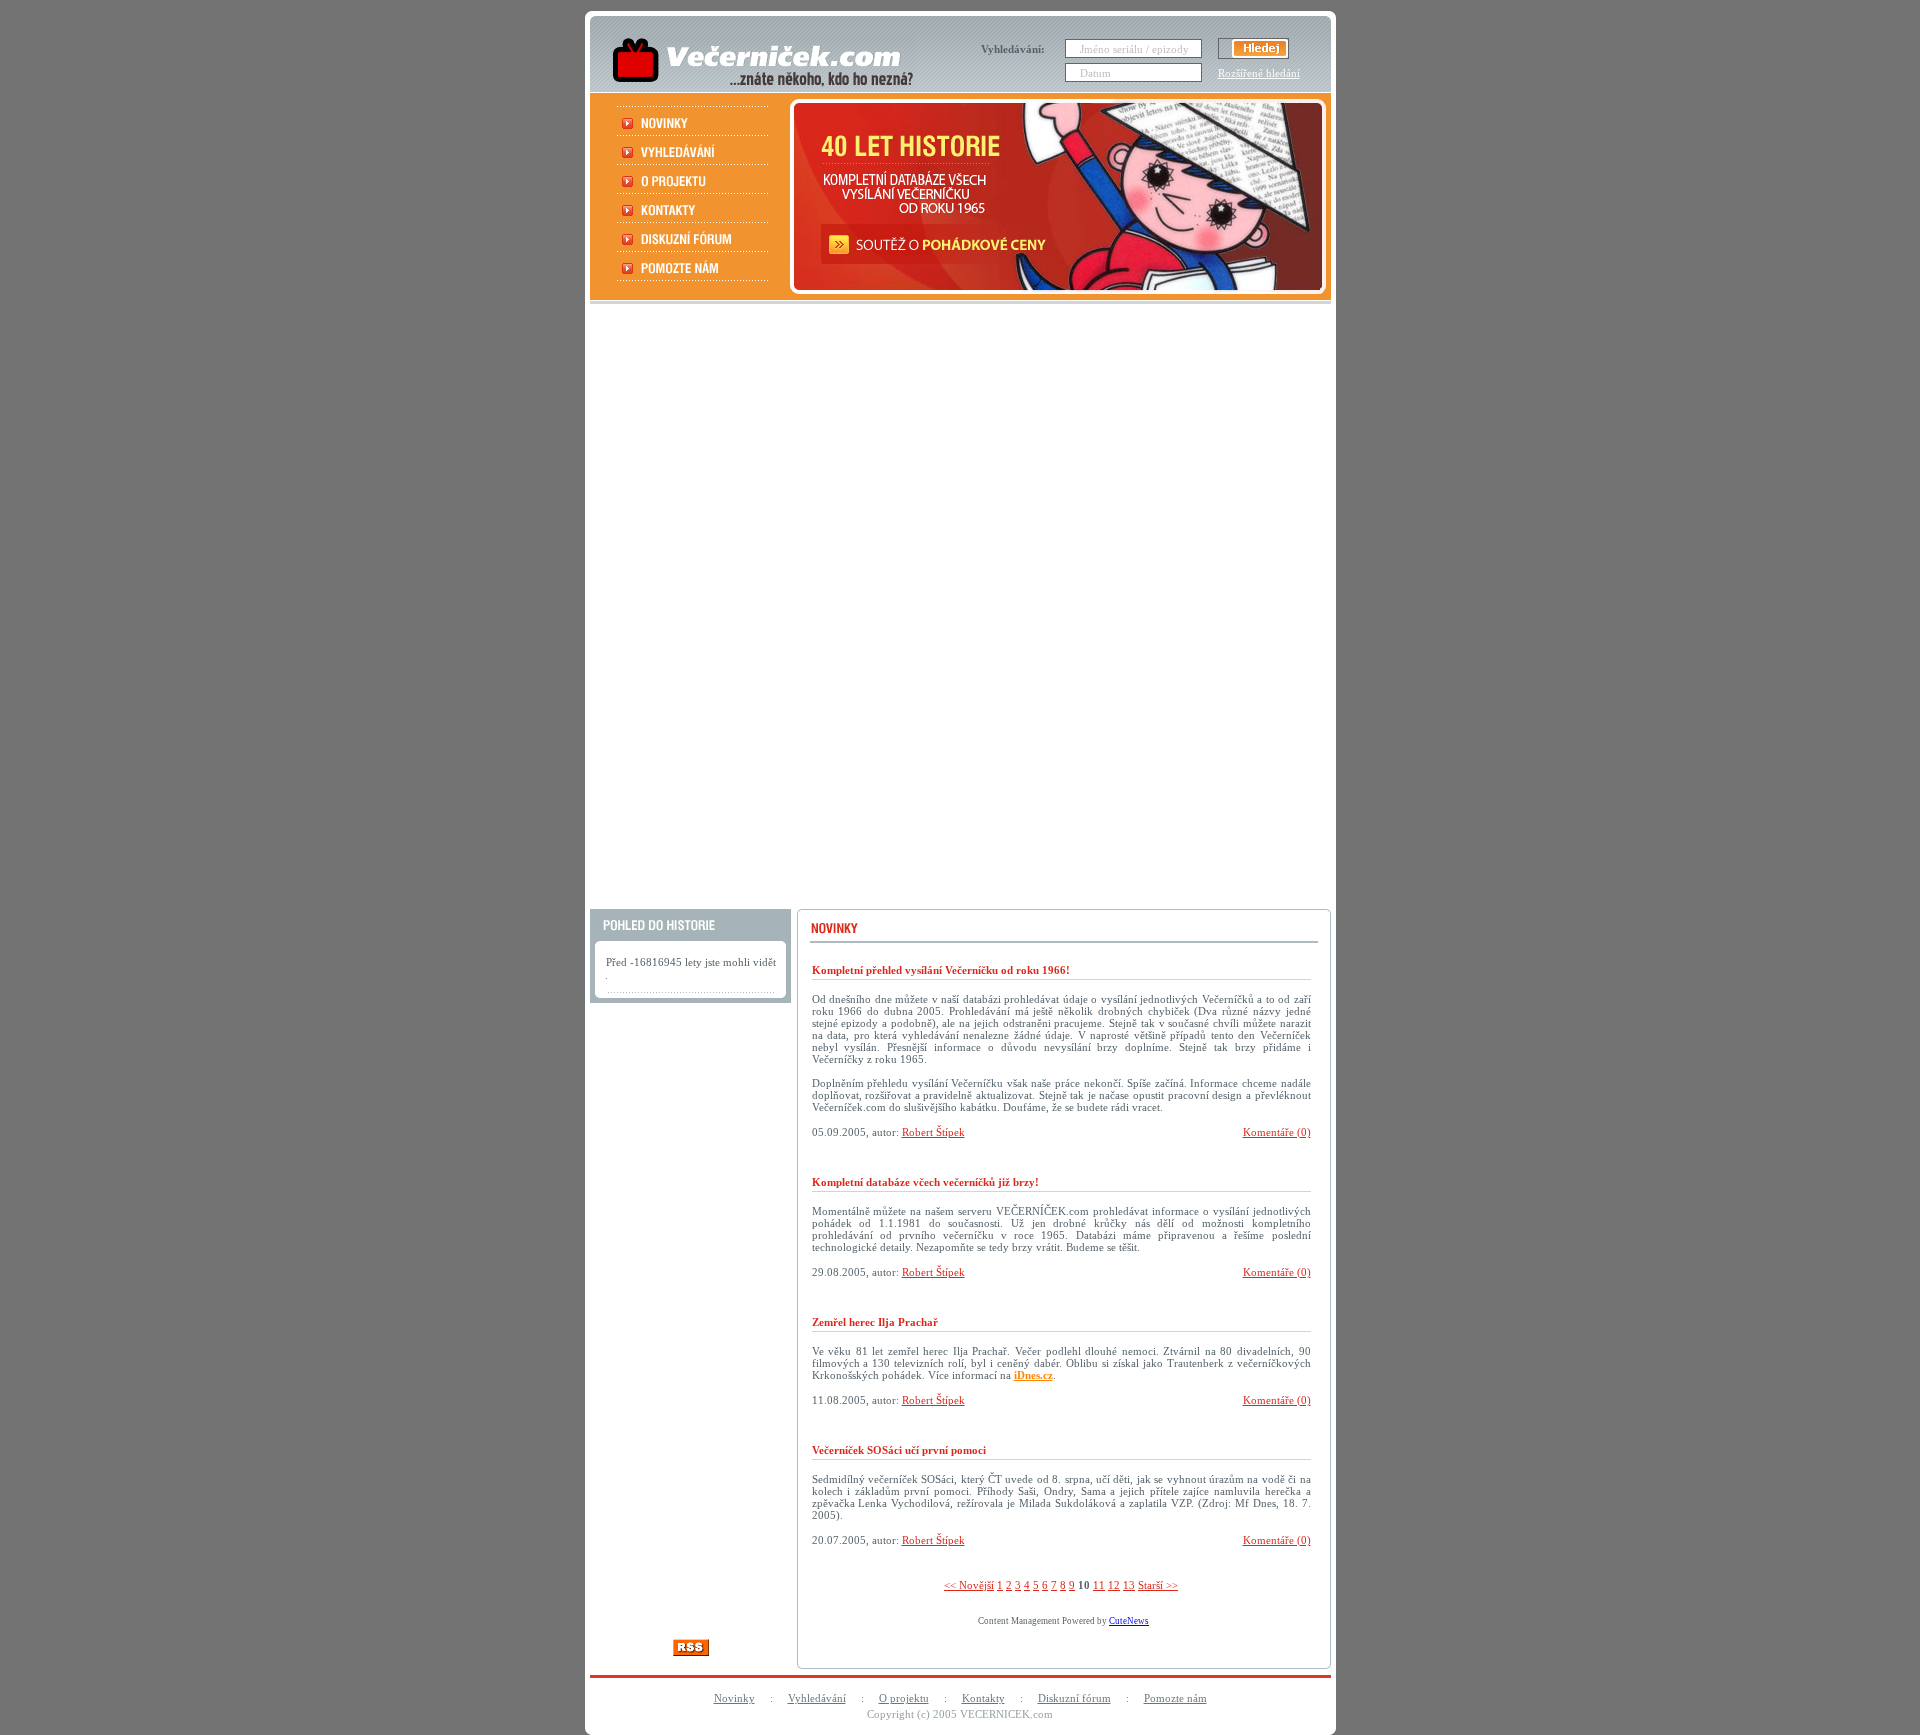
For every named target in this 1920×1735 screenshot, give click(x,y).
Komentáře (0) (1277, 1132)
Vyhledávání (817, 1698)
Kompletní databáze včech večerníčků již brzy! (925, 1182)
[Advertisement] (958, 609)
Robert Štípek (933, 1132)
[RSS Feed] (691, 1650)
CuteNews (1129, 1621)
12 (1114, 1585)
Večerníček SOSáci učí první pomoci (899, 1450)
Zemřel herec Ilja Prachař (875, 1322)
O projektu (904, 1698)
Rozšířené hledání (1259, 73)
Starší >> (1158, 1585)
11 (1099, 1585)
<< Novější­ (969, 1585)
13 (1129, 1585)
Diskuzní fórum (1074, 1698)
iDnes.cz (1033, 1375)
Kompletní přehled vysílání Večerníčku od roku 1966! (941, 970)
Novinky (734, 1698)
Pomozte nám (1175, 1698)
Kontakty (983, 1698)
